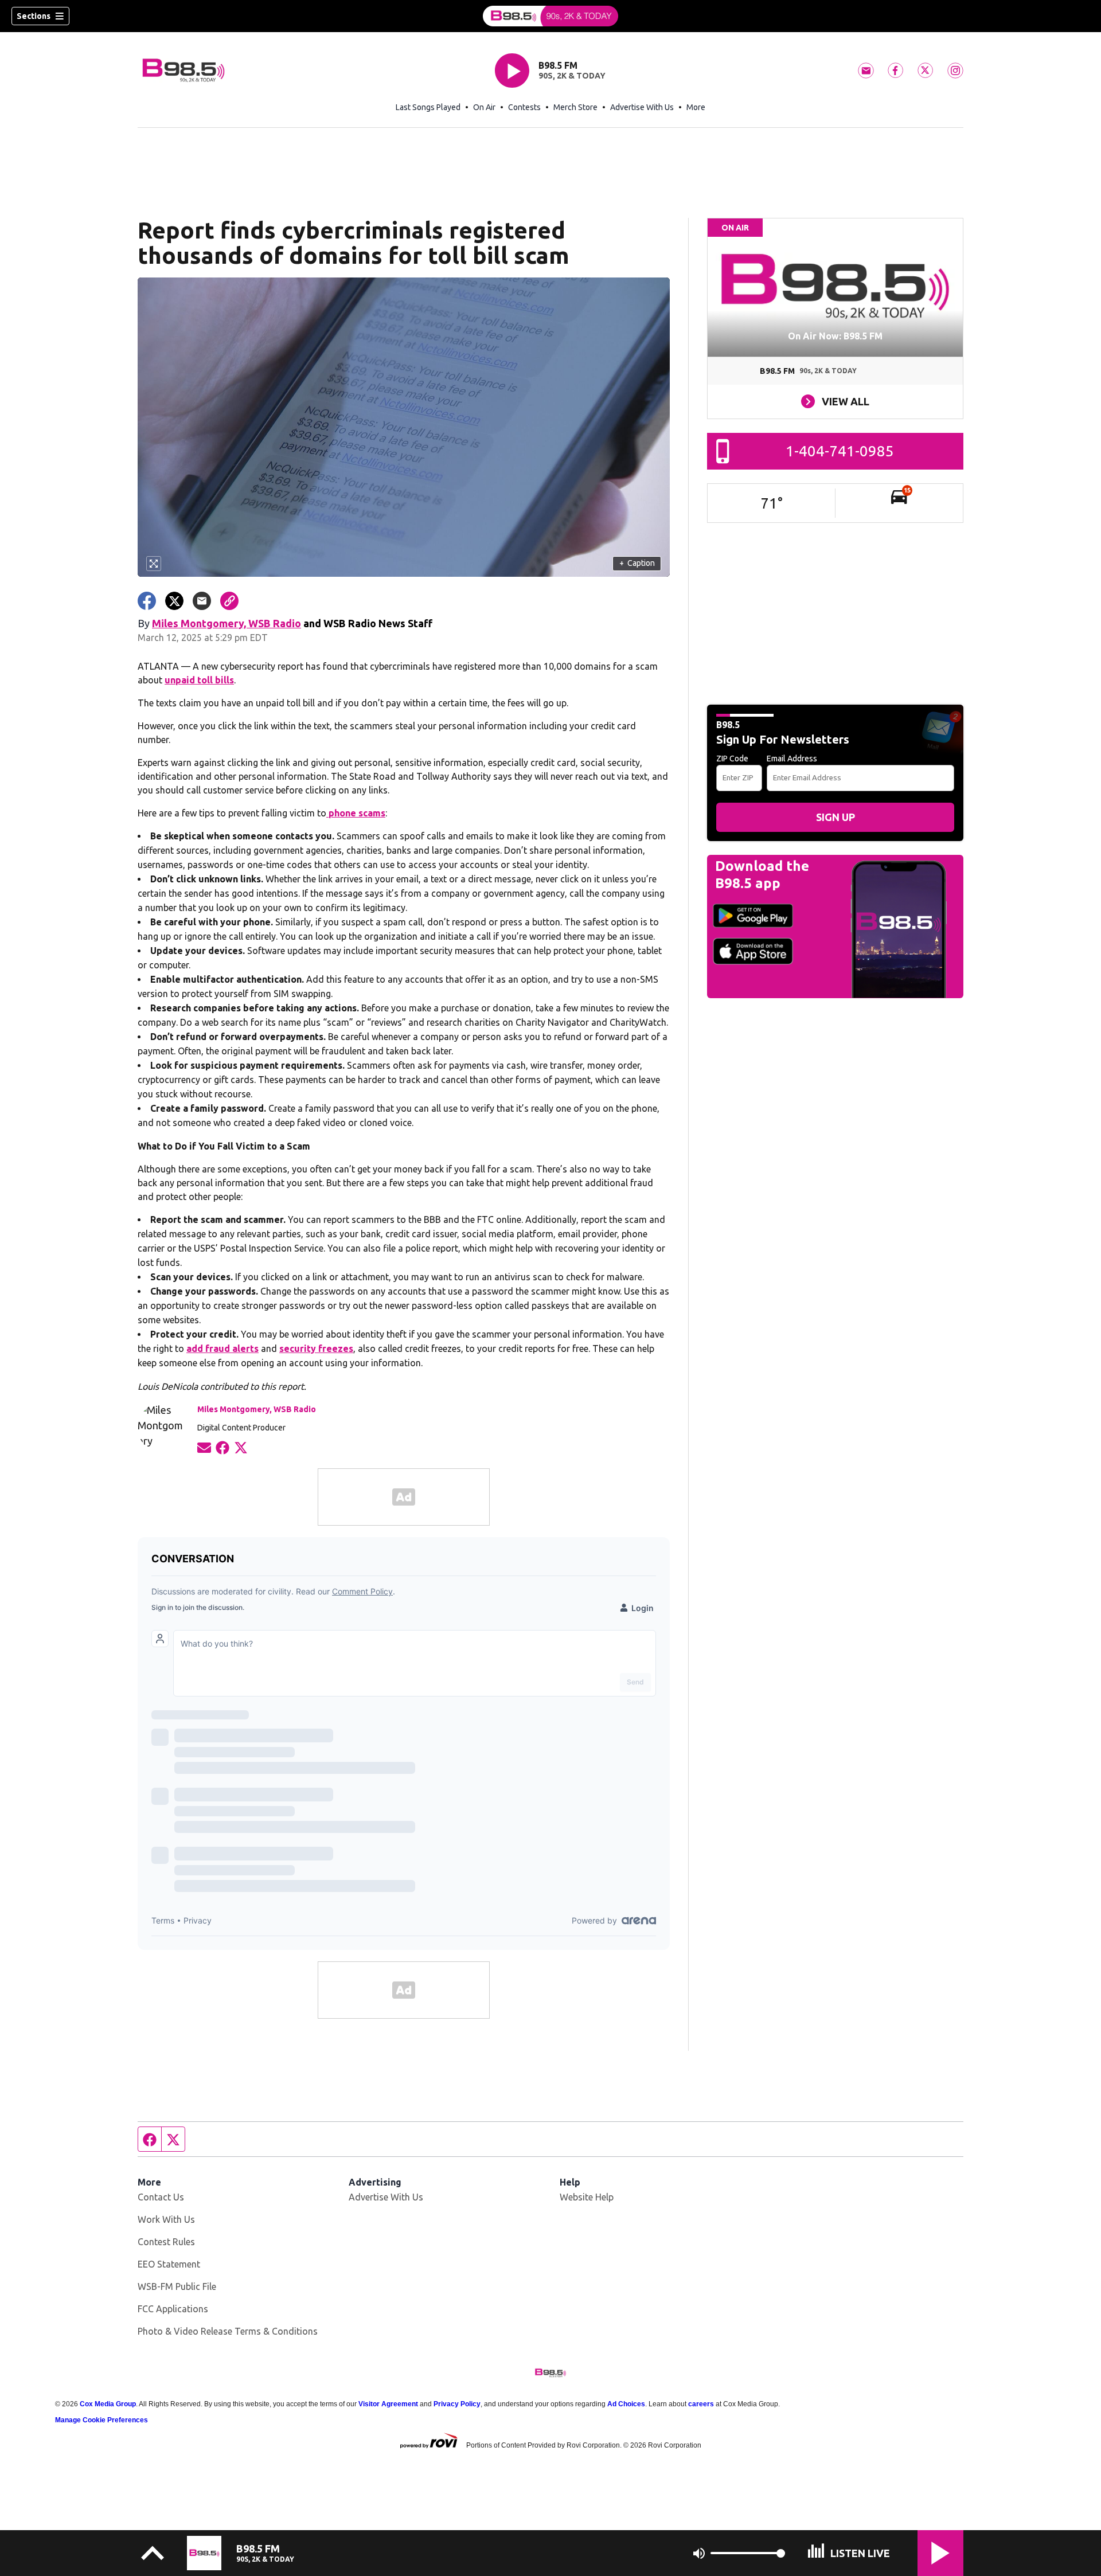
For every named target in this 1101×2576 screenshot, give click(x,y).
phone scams (356, 813)
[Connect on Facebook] (222, 1447)
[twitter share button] (174, 601)
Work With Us (166, 2219)
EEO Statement (169, 2264)
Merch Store (575, 107)
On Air (484, 107)
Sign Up (835, 817)
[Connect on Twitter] (241, 1447)
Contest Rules (166, 2242)
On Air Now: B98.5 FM (835, 336)
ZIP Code (732, 759)
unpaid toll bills (199, 680)
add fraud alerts (222, 1348)
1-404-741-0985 (840, 451)
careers (701, 2404)
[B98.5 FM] (550, 16)
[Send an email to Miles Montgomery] (204, 1447)
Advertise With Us (642, 107)
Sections (34, 16)
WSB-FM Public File (177, 2286)
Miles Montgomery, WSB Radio (227, 623)
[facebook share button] (147, 601)
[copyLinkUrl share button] (229, 601)
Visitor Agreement (388, 2404)
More (696, 107)
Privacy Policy (457, 2404)
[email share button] (202, 601)
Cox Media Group (108, 2404)
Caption (637, 563)
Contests (524, 107)
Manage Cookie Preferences (101, 2420)
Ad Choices (626, 2404)
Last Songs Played (428, 107)
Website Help (587, 2197)
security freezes (316, 1348)
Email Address (792, 759)
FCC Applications (173, 2309)
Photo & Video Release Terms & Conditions (228, 2331)
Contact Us (161, 2197)
